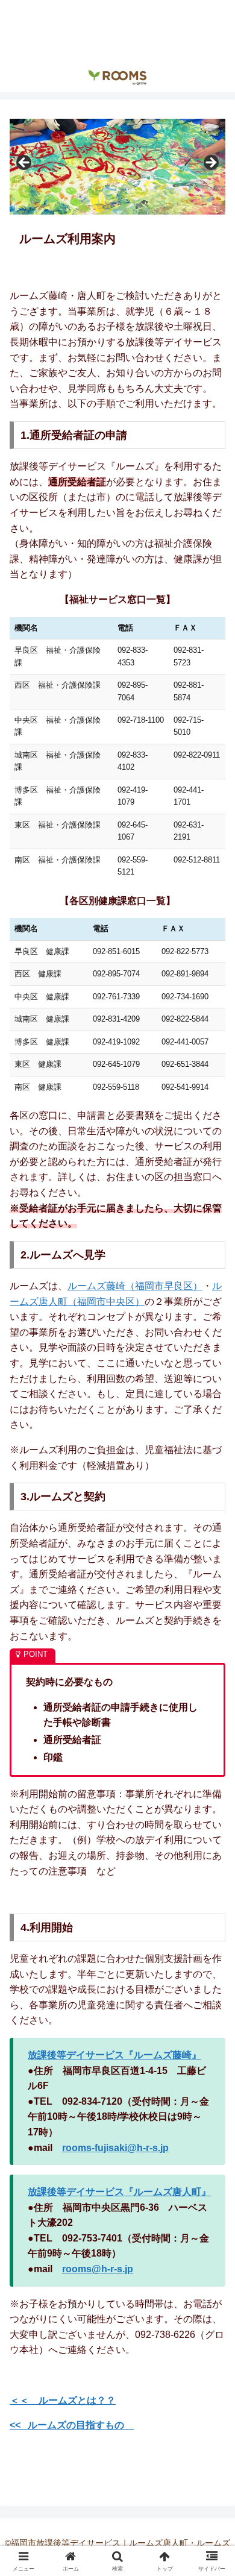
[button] (211, 1866)
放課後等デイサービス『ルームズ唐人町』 (119, 2192)
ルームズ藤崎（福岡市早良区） (135, 1286)
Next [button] (210, 163)
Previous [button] (25, 163)
